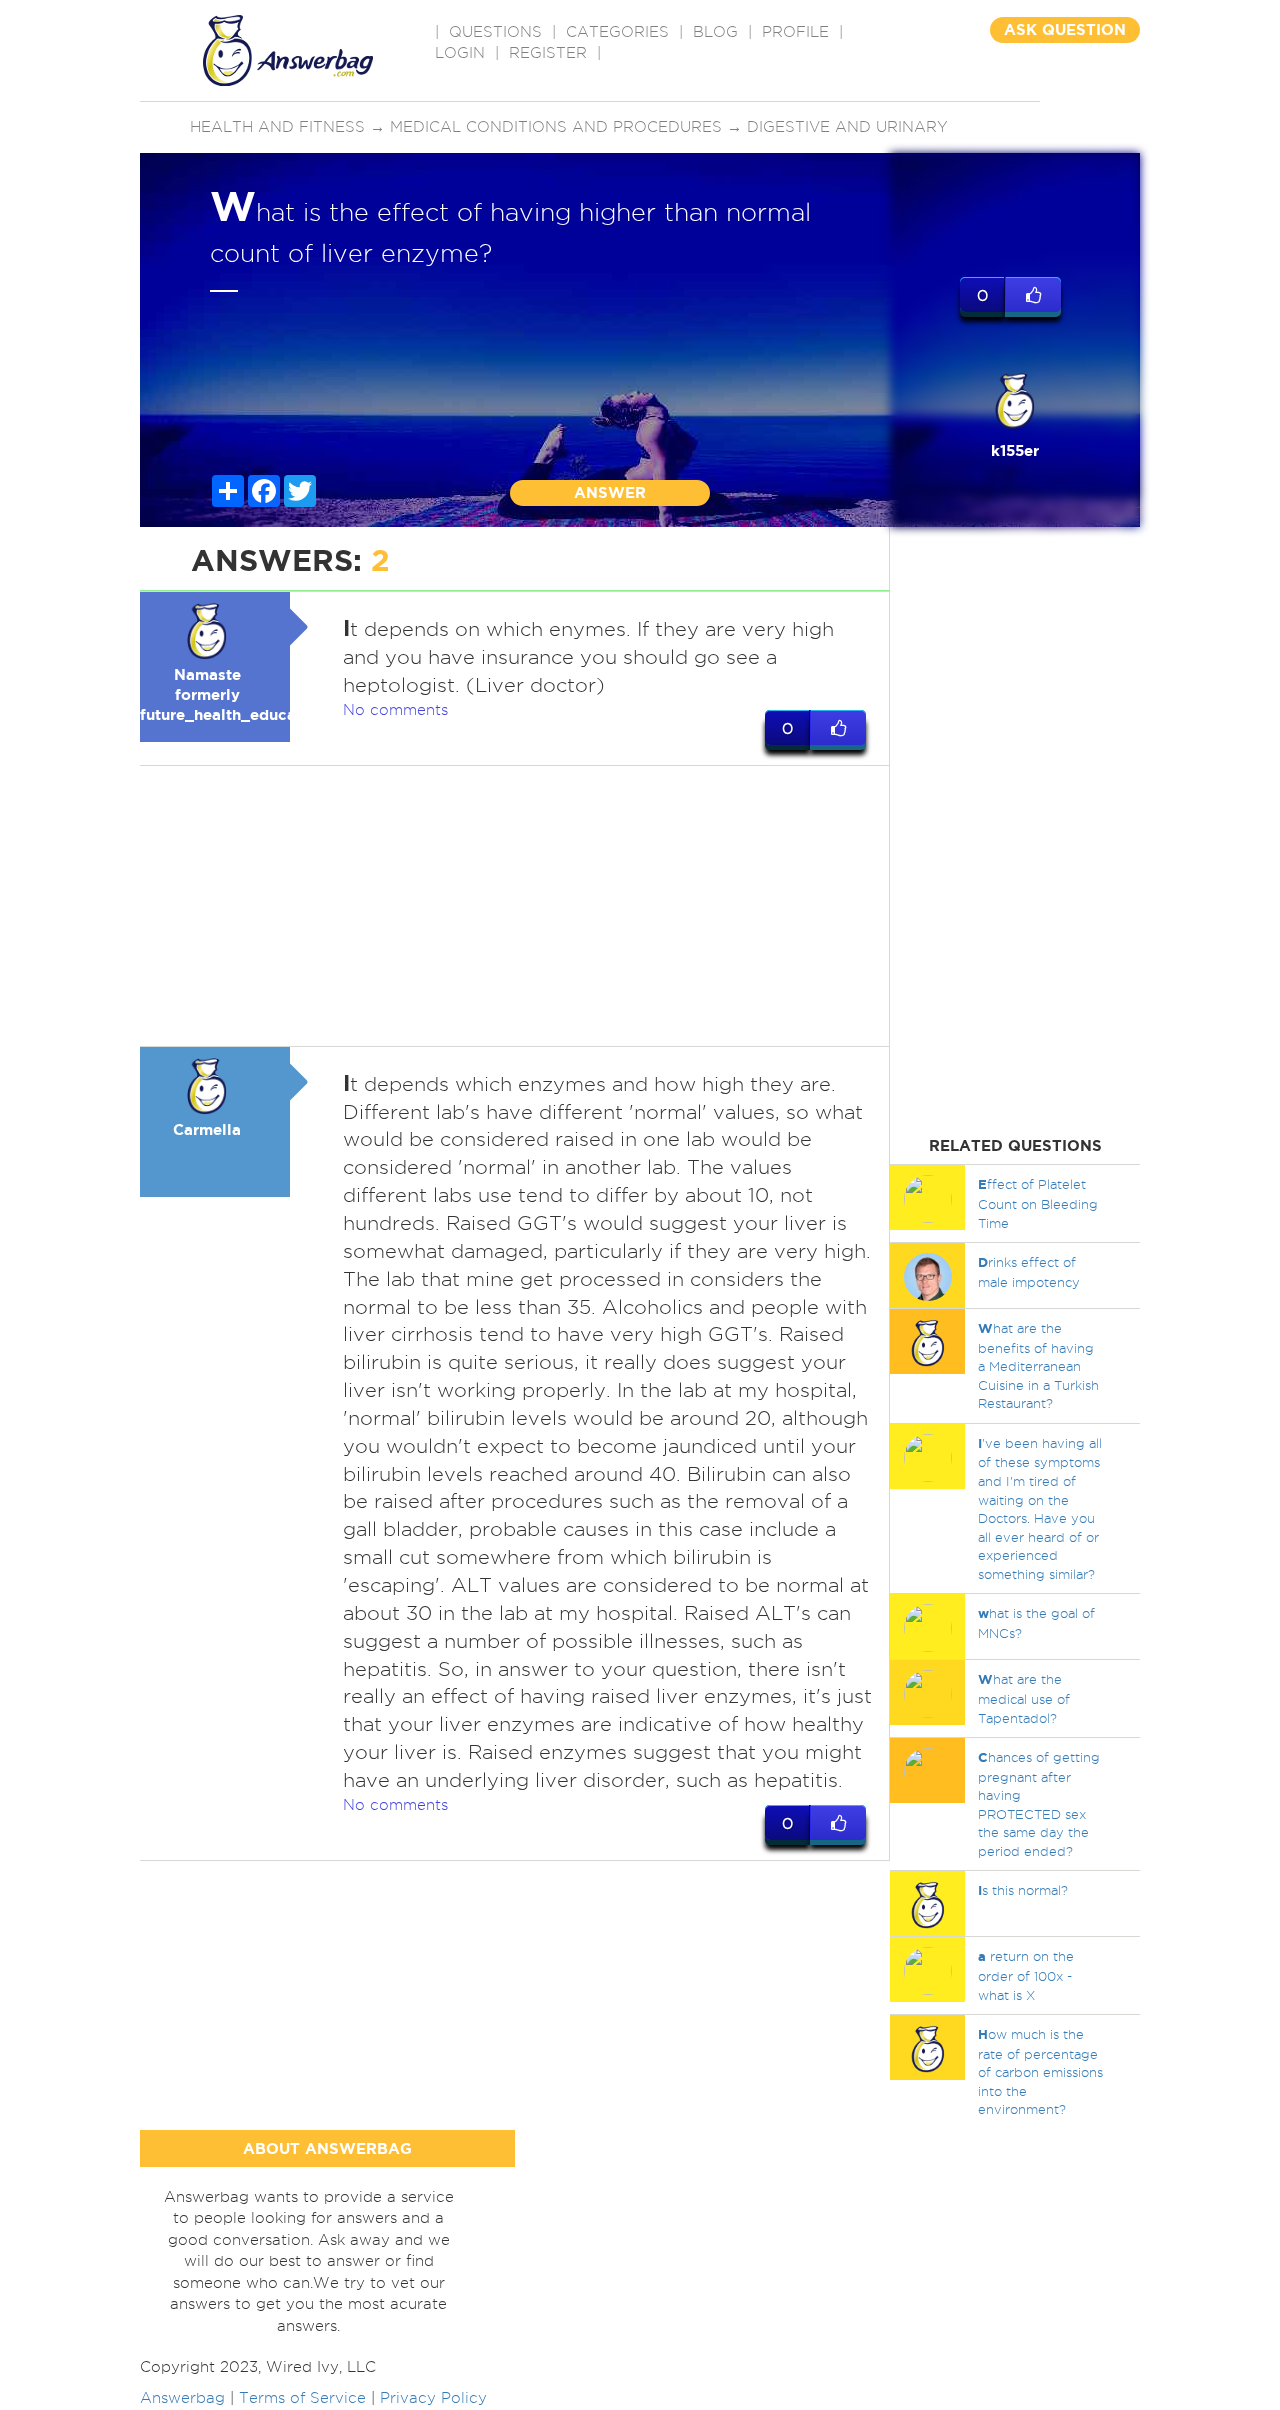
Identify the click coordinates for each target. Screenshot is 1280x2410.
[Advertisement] (515, 906)
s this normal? (1023, 1890)
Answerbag (182, 2398)
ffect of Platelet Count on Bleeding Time (1038, 1203)
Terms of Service (302, 2398)
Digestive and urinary (847, 127)
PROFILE (795, 32)
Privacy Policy (433, 2398)
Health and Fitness (277, 127)
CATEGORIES (617, 32)
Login (460, 53)
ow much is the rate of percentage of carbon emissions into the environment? (1040, 2071)
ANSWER (610, 492)
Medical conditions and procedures (556, 127)
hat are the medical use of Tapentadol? (1024, 1698)
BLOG (715, 32)
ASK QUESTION (1065, 29)
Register (548, 53)
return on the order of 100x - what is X (1026, 1975)
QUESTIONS (495, 32)
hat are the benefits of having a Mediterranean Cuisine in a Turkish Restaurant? (1038, 1365)
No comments (395, 710)
